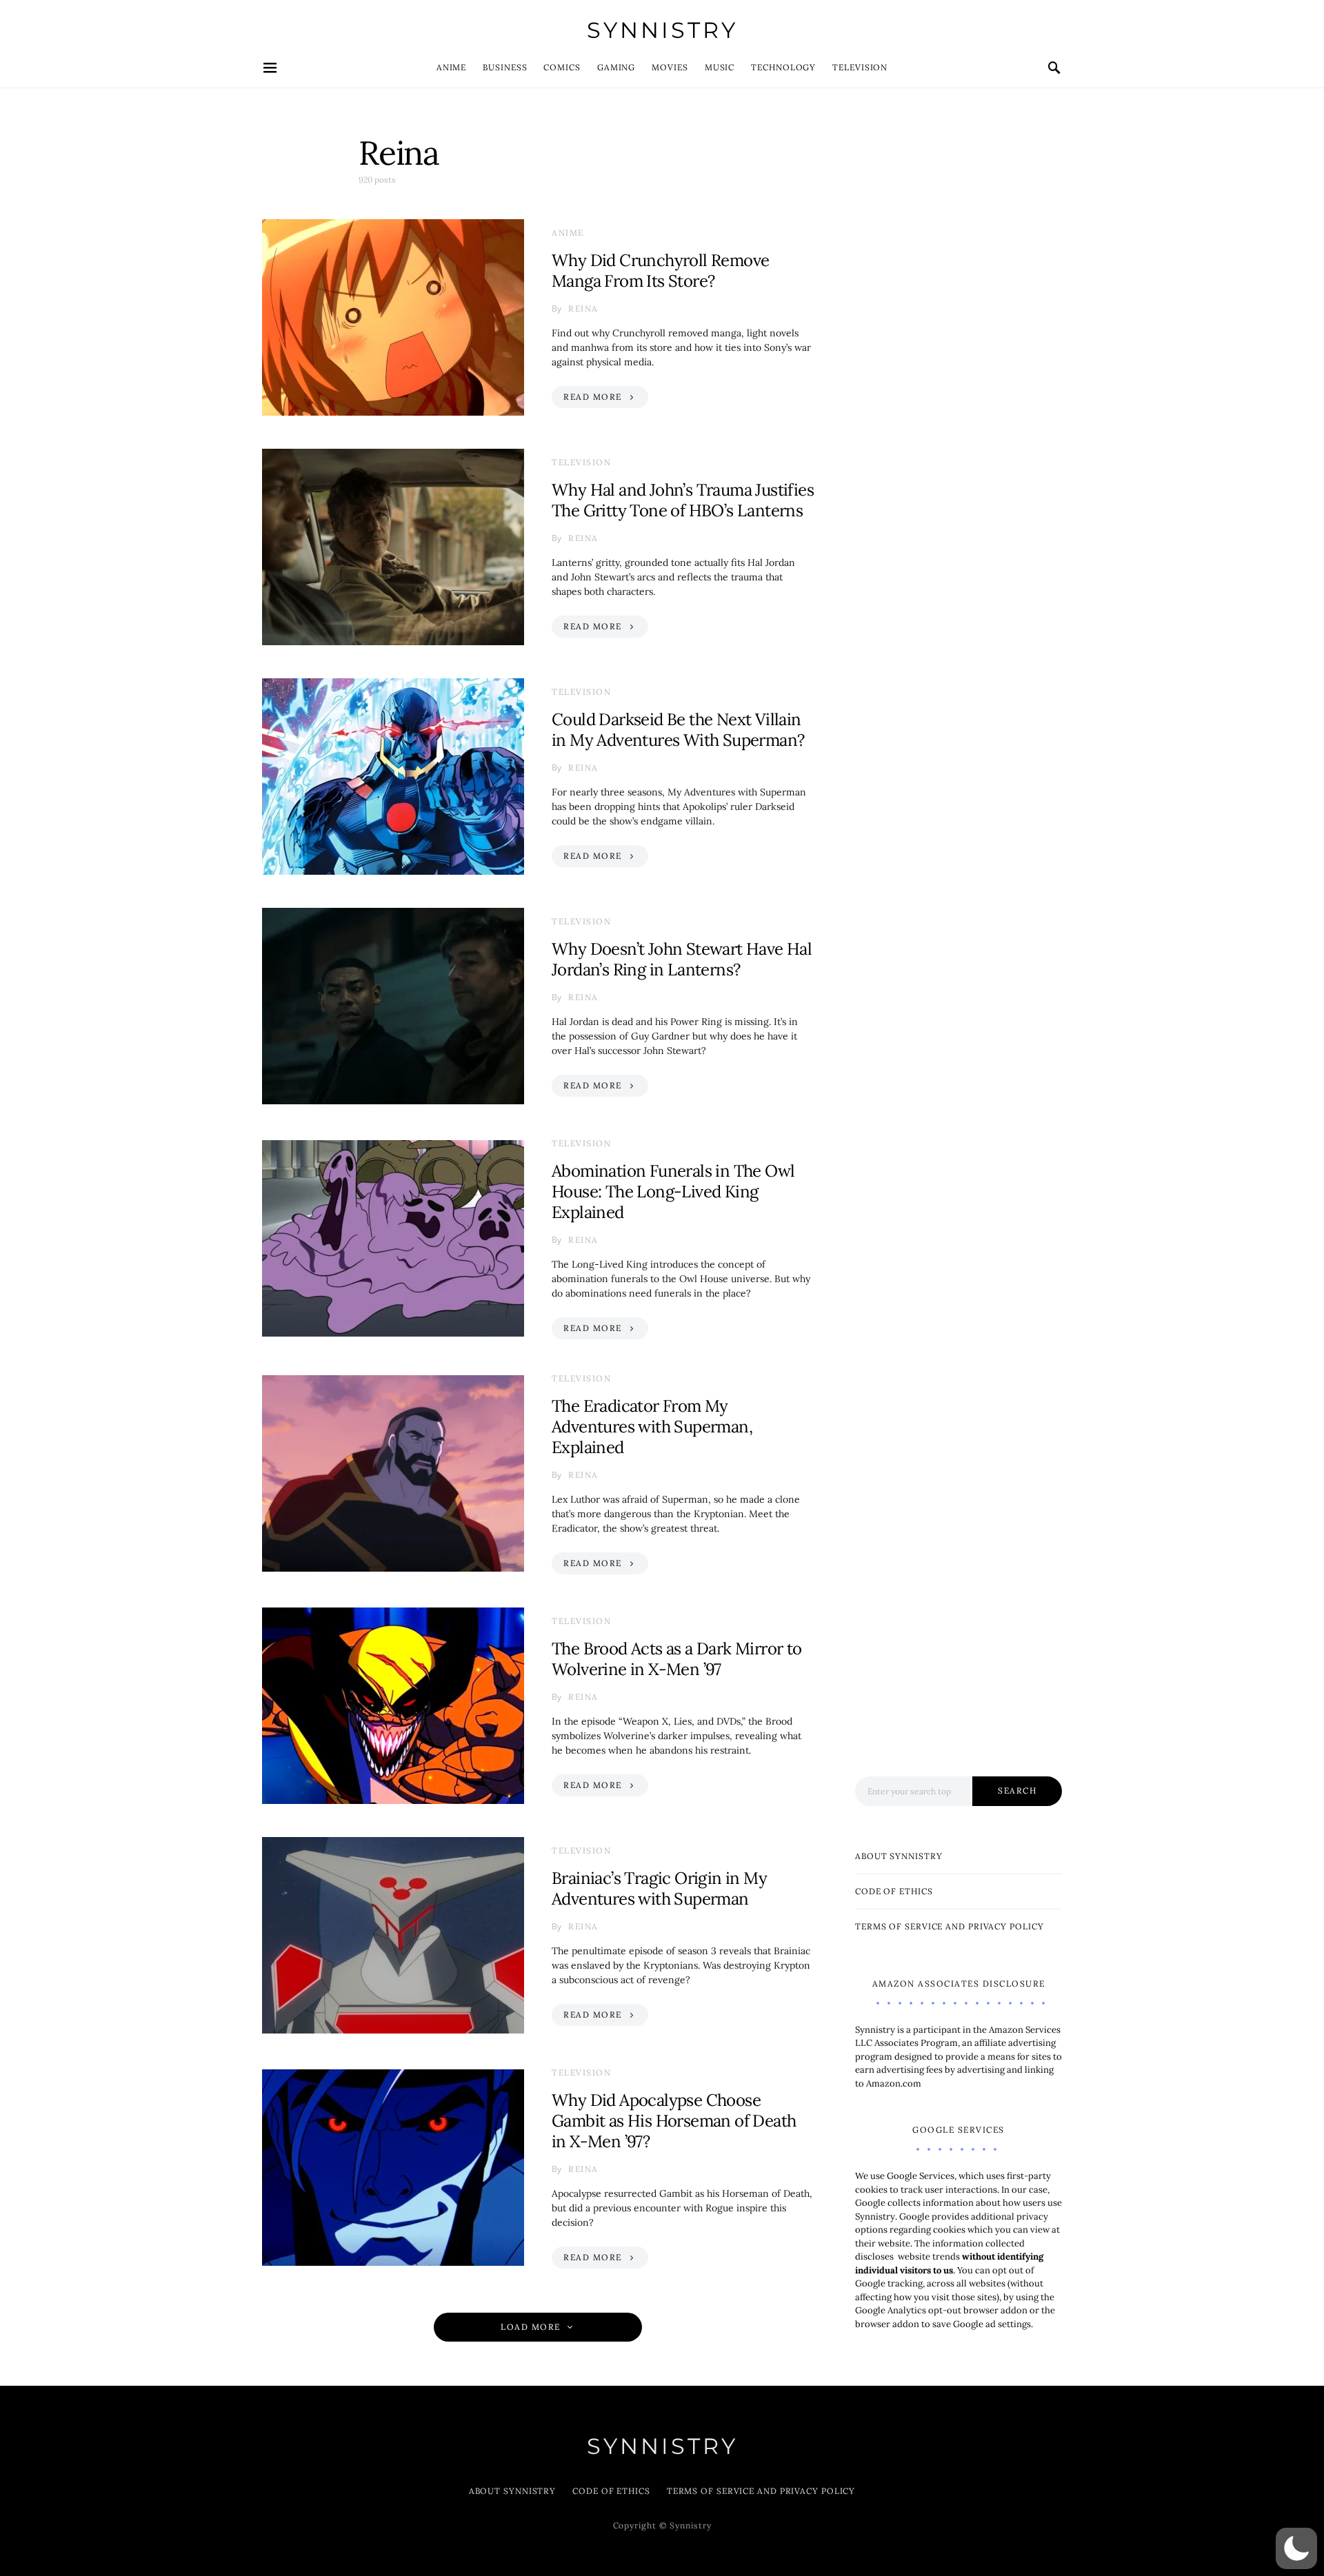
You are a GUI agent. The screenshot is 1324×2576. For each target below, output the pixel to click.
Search (1017, 1791)
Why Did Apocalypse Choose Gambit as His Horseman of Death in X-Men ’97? (674, 2121)
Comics (562, 67)
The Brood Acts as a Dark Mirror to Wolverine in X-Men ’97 (677, 1659)
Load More (531, 2327)
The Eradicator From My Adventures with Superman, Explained (652, 1427)
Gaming (616, 67)
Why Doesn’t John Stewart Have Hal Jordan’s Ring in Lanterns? (682, 959)
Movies (670, 67)
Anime (452, 67)
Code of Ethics (894, 1891)
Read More (593, 397)
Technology (783, 67)
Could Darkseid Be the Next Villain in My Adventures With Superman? (678, 730)
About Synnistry (899, 1856)
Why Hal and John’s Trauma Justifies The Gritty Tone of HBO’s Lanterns (683, 500)
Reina (583, 308)
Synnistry (662, 30)
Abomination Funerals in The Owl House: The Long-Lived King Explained (673, 1191)
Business (505, 67)
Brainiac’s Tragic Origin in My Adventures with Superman (659, 1888)
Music (720, 67)
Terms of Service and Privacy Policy (950, 1926)
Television (860, 67)
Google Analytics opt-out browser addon (942, 2310)
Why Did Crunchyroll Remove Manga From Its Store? (660, 271)
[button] (1296, 2548)
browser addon (887, 2324)
